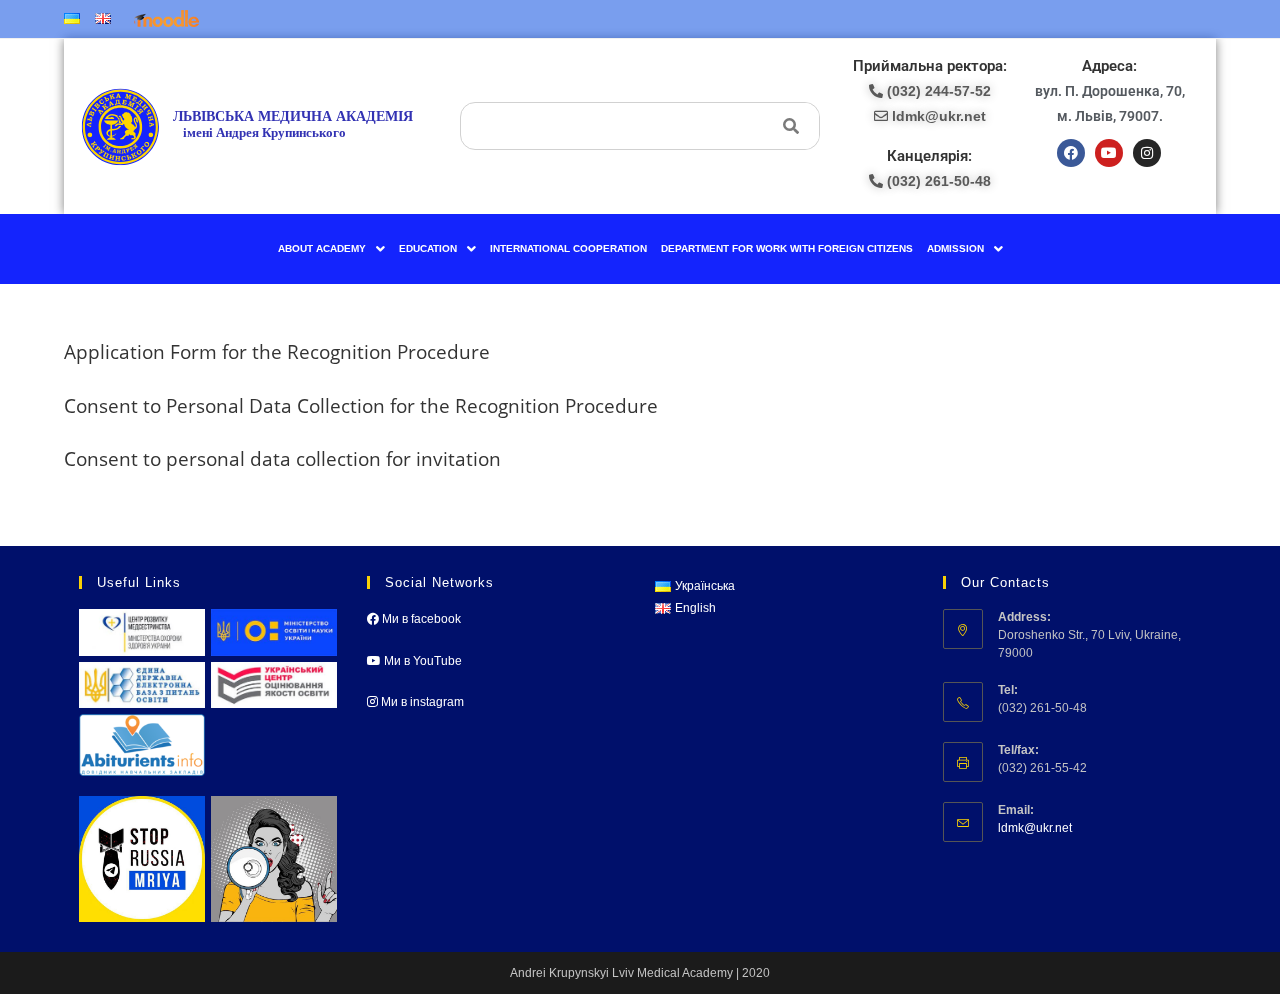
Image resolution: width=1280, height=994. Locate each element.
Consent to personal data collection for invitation (282, 458)
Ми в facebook (420, 619)
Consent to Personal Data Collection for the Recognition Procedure (361, 405)
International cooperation (568, 248)
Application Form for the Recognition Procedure (277, 351)
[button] (331, 249)
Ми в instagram (421, 702)
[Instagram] (1147, 153)
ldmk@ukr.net (1035, 828)
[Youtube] (1109, 153)
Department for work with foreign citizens (787, 248)
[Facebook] (1071, 153)
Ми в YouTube (421, 661)
